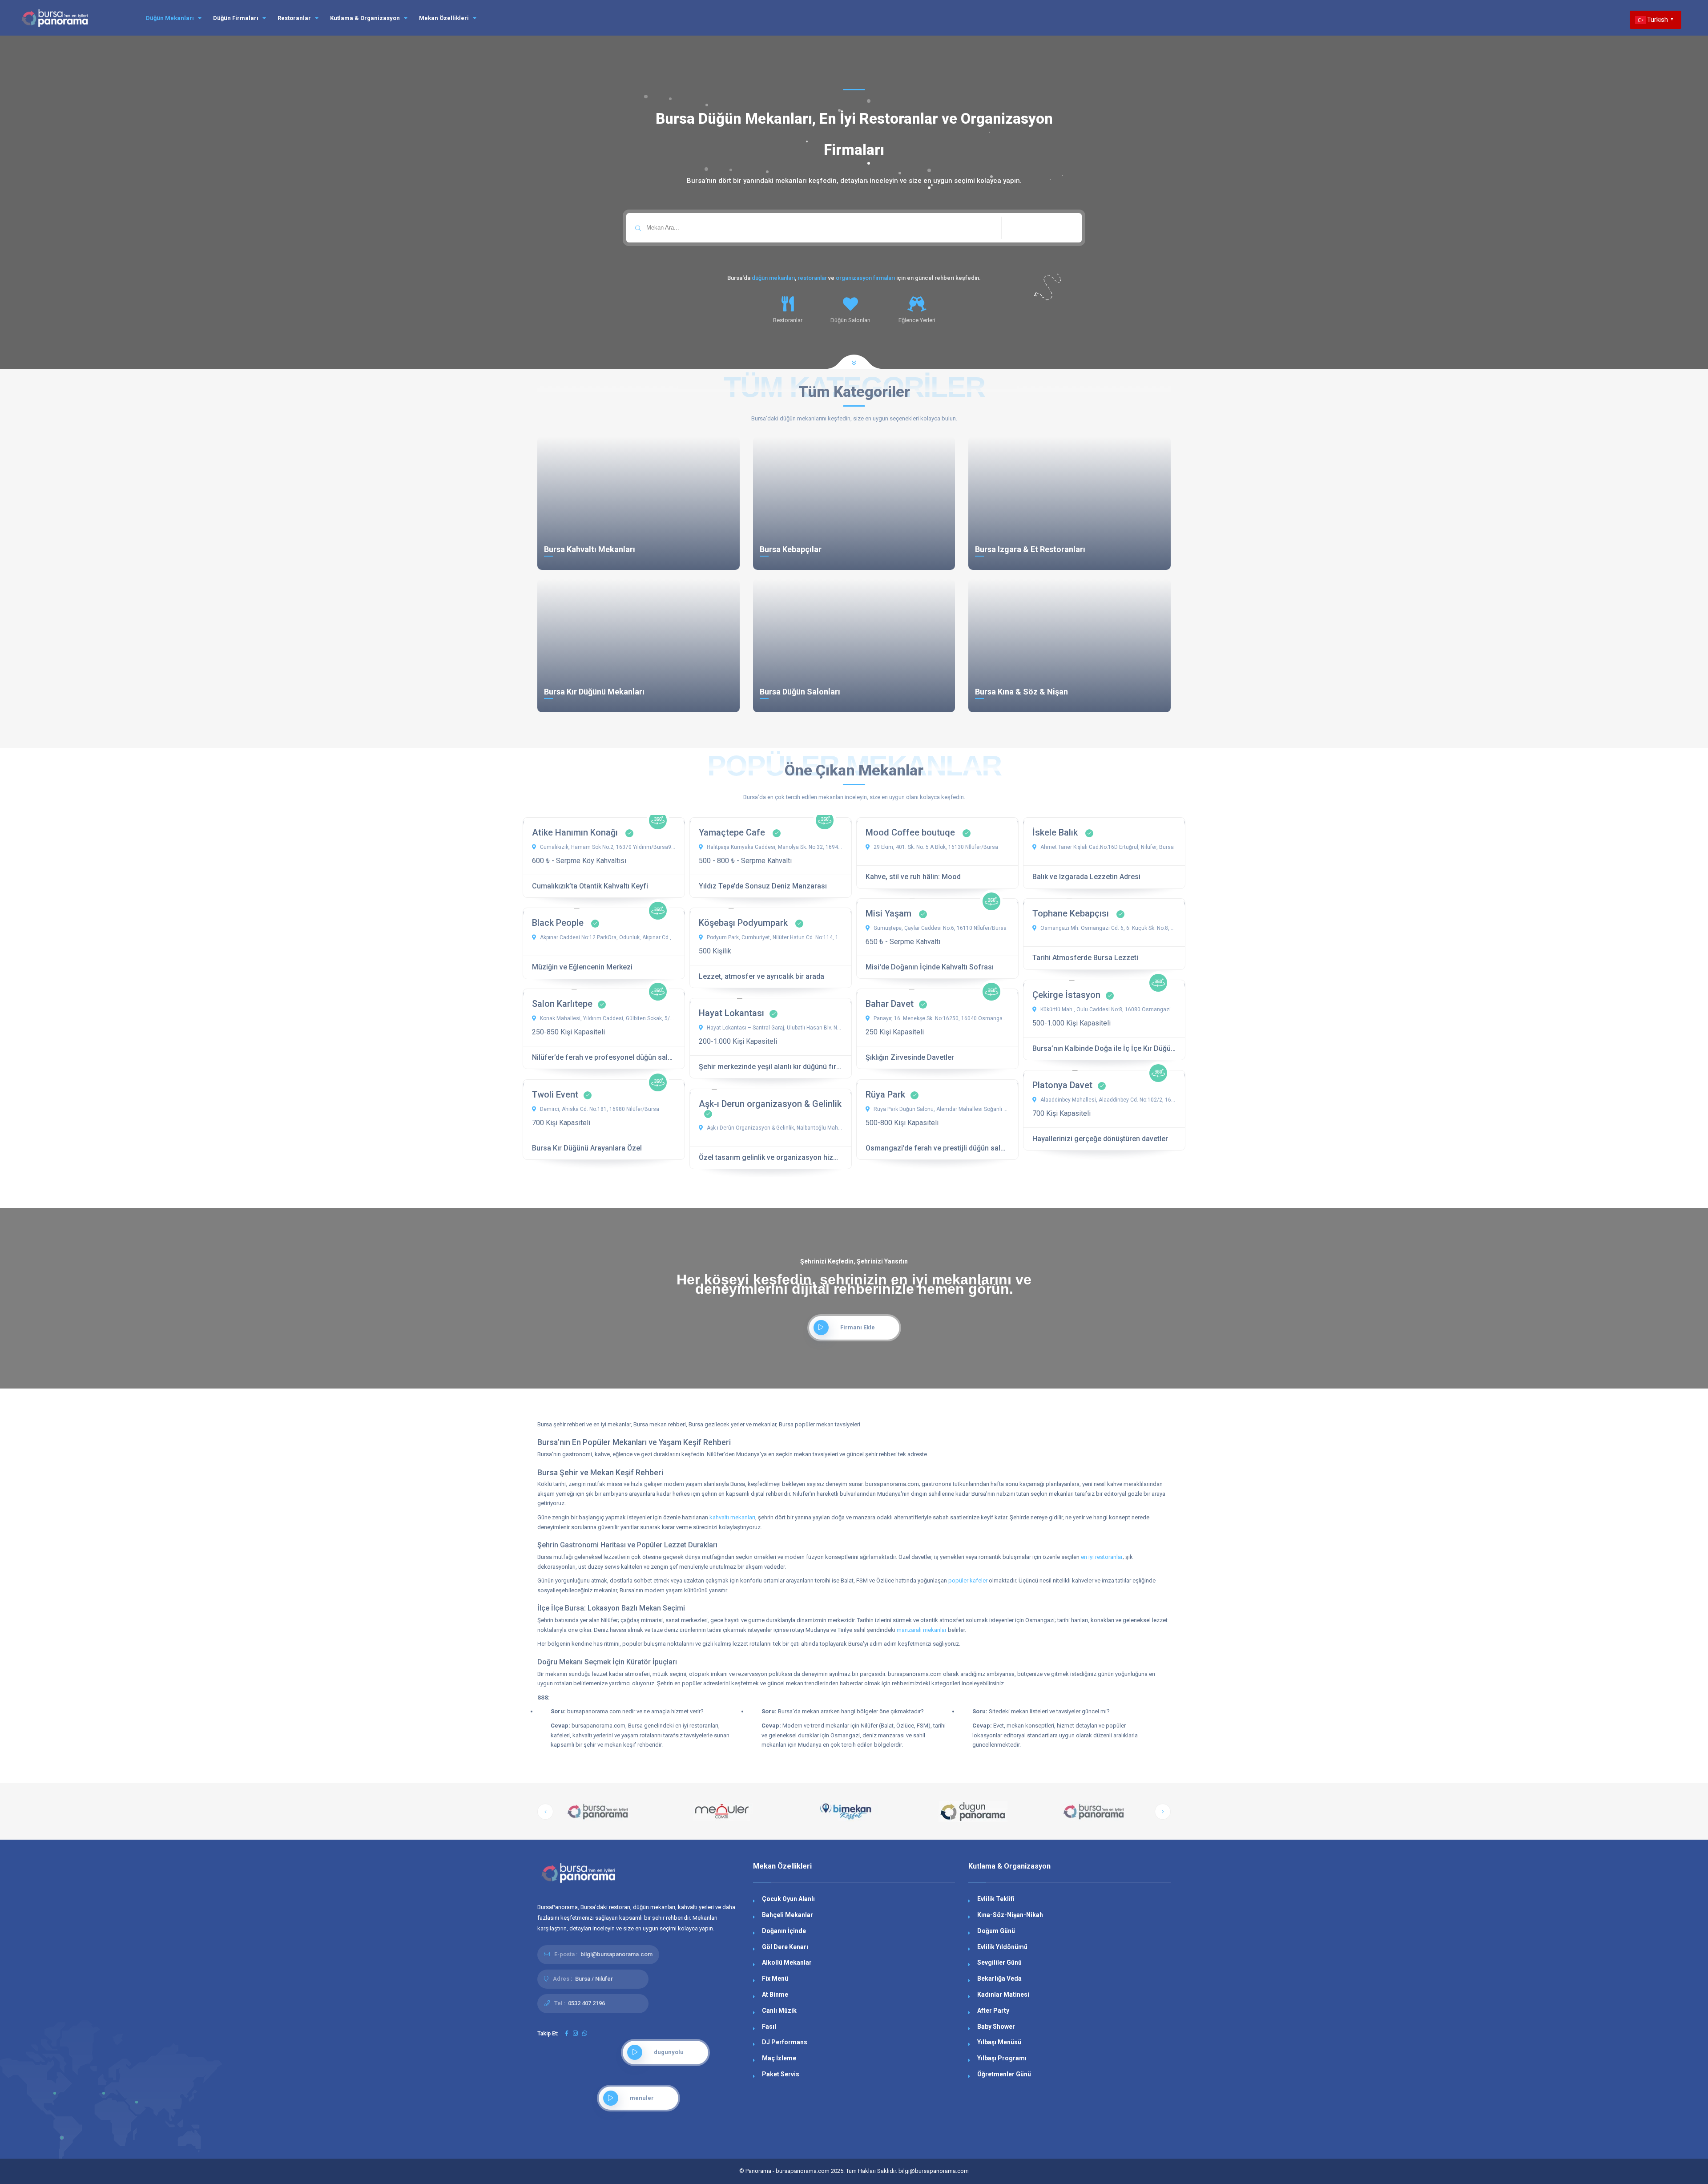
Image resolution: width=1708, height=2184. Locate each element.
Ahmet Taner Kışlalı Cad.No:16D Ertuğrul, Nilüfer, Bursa (1106, 847)
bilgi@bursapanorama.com (616, 1954)
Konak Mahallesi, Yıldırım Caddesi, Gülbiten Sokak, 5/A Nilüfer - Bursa (607, 1018)
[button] (545, 1812)
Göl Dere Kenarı (785, 1947)
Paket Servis (781, 2074)
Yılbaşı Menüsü (999, 2042)
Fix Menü (775, 1978)
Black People (559, 923)
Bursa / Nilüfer (594, 1979)
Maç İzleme (779, 2058)
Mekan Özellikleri (445, 18)
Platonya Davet (1062, 1085)
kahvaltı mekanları (732, 1517)
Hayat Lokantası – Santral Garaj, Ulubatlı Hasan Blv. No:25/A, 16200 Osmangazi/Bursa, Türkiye (774, 1028)
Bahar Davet (890, 1004)
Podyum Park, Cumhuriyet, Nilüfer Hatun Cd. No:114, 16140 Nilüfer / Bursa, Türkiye (774, 937)
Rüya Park (885, 1094)
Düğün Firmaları (236, 18)
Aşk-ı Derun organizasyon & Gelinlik (770, 1104)
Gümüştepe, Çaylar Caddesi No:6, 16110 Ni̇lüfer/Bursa (939, 928)
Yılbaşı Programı (1002, 2058)
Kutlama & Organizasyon (366, 18)
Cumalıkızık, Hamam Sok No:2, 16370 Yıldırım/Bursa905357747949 (607, 847)
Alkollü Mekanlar (787, 1962)
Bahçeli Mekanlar (788, 1915)
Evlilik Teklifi (996, 1899)
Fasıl (769, 2027)
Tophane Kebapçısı (1072, 913)
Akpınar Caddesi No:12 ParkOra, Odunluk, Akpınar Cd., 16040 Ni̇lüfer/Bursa (607, 937)
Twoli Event (555, 1094)
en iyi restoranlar (1102, 1557)
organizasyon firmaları (865, 278)
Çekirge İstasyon (1066, 995)
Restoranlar (295, 18)
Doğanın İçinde (784, 1931)
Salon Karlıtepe (562, 1004)
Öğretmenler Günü (1004, 2074)
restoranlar (812, 278)
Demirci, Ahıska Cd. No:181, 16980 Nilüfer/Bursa (599, 1109)
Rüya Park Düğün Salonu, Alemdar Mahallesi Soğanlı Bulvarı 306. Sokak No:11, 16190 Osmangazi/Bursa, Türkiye (941, 1109)
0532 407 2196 (586, 2003)
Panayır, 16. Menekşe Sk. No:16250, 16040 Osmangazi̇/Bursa (941, 1018)
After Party (993, 2010)
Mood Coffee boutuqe (911, 832)
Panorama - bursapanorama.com (788, 2171)
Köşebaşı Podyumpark (744, 923)
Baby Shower (996, 2027)
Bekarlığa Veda (999, 1978)
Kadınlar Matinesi (1003, 1994)
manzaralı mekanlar (922, 1630)
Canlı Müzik (779, 2010)
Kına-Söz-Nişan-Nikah (1010, 1915)
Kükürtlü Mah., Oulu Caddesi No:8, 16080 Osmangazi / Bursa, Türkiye (1108, 1009)
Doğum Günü (996, 1931)
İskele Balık (1056, 832)
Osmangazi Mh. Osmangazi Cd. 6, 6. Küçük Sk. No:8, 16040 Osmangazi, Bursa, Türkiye (1108, 928)
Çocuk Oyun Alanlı (788, 1899)
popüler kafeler (968, 1580)
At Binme (775, 1994)
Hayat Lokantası (731, 1013)
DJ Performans (785, 2042)
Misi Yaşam (890, 913)
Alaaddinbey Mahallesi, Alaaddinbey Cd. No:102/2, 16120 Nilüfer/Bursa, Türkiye (1108, 1100)
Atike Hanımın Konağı (576, 832)
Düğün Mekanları (171, 18)
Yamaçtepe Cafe (733, 832)
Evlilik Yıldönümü (1002, 1947)
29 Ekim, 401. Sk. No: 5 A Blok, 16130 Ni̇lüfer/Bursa (935, 847)
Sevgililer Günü (999, 1962)
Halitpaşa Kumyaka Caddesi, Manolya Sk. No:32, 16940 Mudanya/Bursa (774, 847)
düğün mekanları (773, 278)
